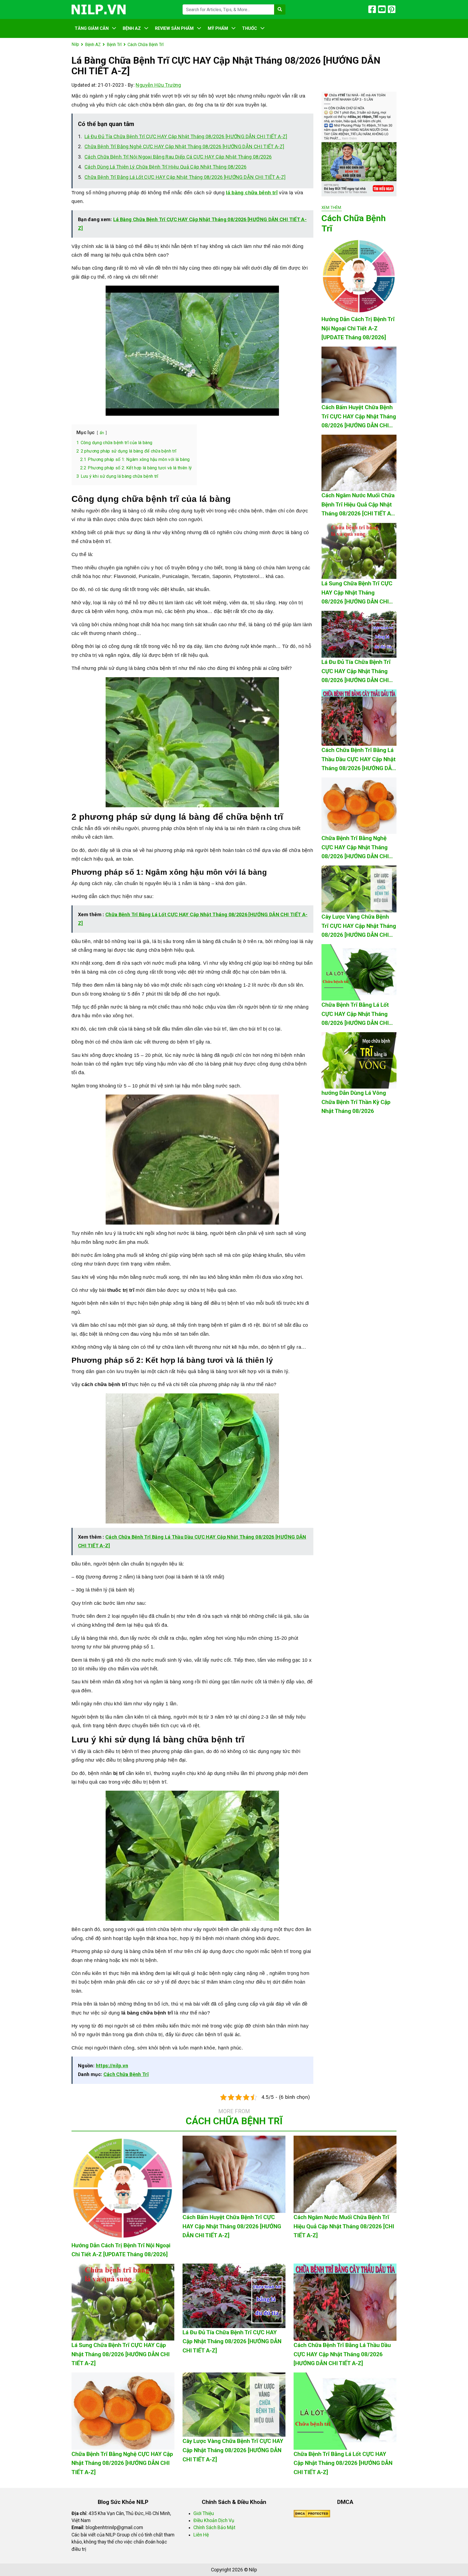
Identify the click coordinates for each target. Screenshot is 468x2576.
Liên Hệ (201, 2535)
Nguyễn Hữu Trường (158, 85)
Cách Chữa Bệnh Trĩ (126, 2074)
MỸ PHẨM (218, 28)
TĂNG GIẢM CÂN (92, 28)
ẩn (102, 433)
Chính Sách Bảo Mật (214, 2527)
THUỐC (250, 28)
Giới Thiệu (204, 2513)
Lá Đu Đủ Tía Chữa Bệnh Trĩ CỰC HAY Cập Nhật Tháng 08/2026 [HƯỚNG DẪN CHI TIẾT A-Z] (186, 136)
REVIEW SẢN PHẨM (174, 28)
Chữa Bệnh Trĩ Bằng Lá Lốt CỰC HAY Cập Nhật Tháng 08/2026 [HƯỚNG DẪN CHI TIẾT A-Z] (185, 177)
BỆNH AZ (132, 28)
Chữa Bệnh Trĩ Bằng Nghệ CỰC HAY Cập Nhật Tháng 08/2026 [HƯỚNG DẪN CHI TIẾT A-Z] (184, 146)
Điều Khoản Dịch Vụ (214, 2520)
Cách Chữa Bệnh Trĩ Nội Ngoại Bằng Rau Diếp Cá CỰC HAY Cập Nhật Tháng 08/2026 (178, 157)
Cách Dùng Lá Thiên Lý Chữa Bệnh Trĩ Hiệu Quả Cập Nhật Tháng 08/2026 (165, 167)
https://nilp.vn (112, 2066)
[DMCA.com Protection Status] (312, 2513)
